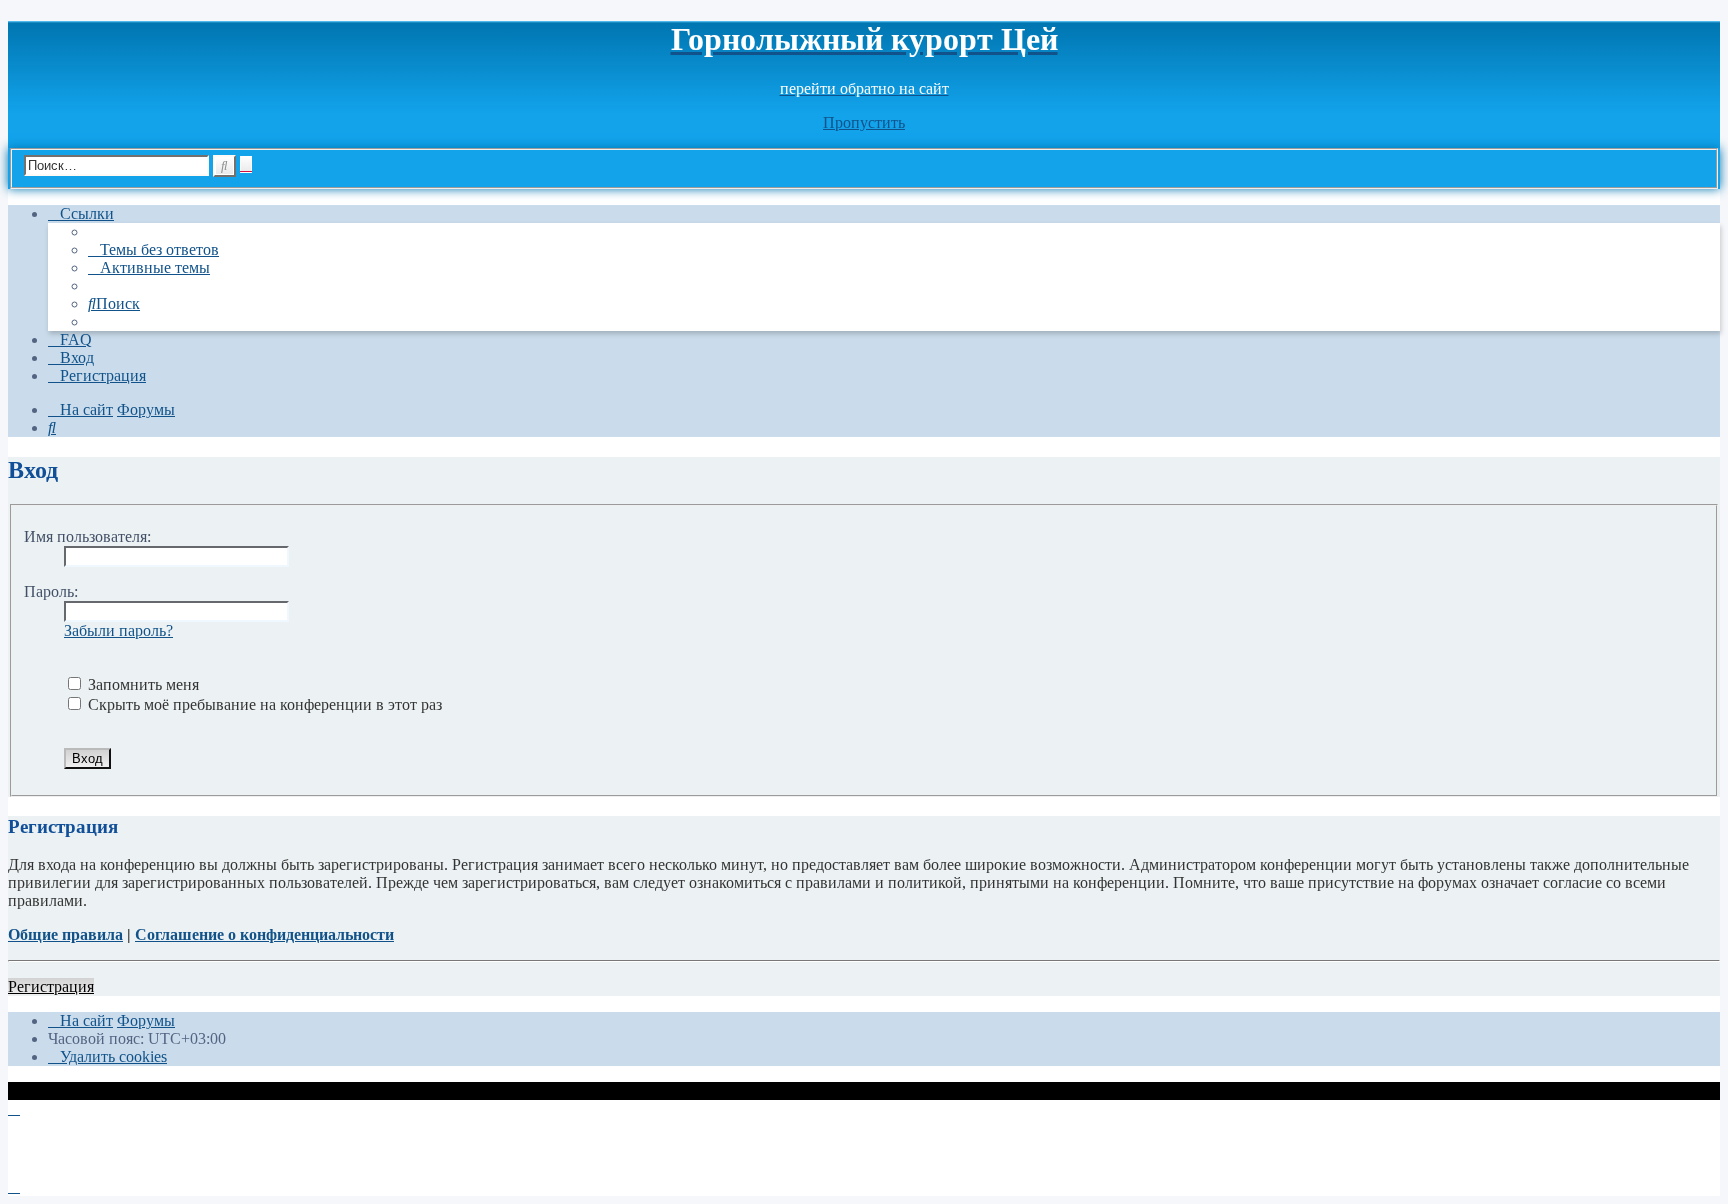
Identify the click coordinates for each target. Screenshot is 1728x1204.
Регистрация (51, 986)
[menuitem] (153, 249)
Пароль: (51, 591)
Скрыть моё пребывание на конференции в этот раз (263, 704)
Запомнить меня (141, 684)
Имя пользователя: (87, 536)
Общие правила (65, 934)
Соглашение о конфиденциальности (264, 934)
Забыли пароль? (118, 630)
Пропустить (864, 122)
